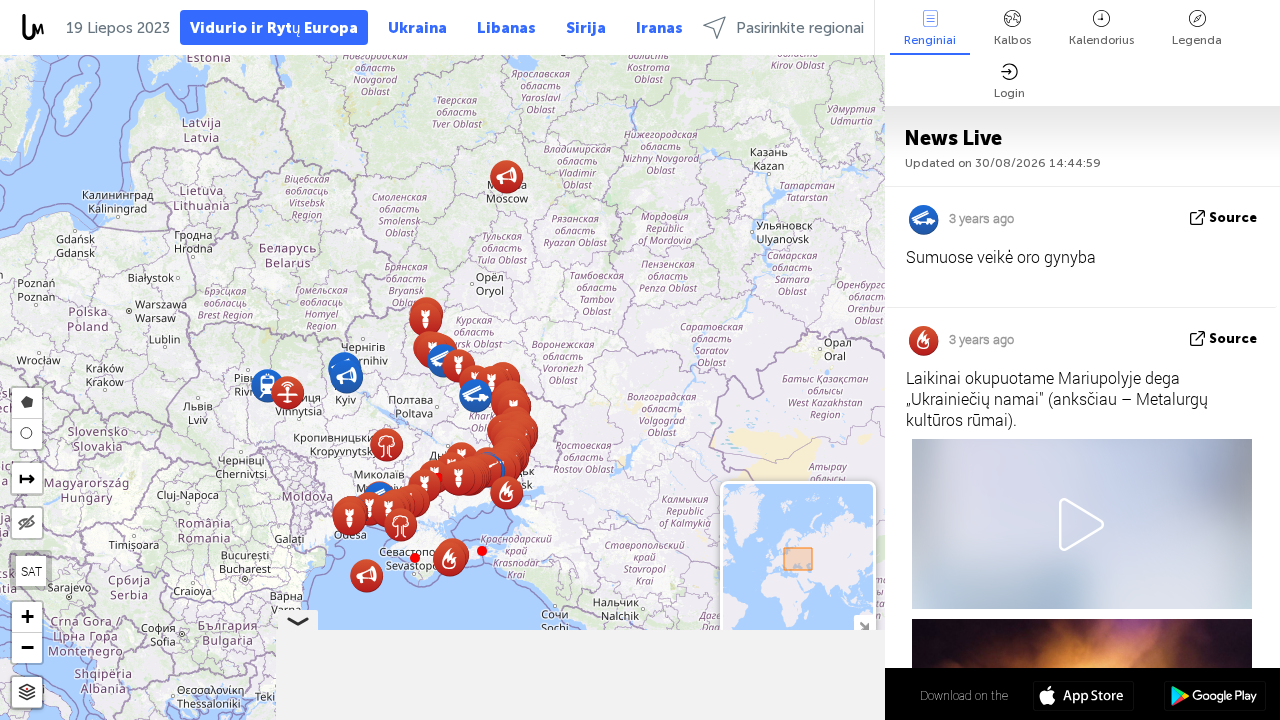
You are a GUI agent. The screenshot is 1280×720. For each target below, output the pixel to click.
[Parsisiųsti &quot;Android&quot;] (1214, 698)
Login (1009, 93)
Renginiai (930, 40)
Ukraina (417, 28)
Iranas (659, 28)
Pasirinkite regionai (800, 28)
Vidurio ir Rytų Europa (274, 28)
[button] (482, 551)
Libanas (506, 28)
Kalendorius (1101, 40)
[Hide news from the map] (27, 523)
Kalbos (1012, 40)
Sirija (586, 28)
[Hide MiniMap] (863, 624)
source (1233, 217)
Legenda (1197, 40)
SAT (31, 571)
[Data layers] (27, 692)
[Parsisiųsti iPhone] (1083, 698)
